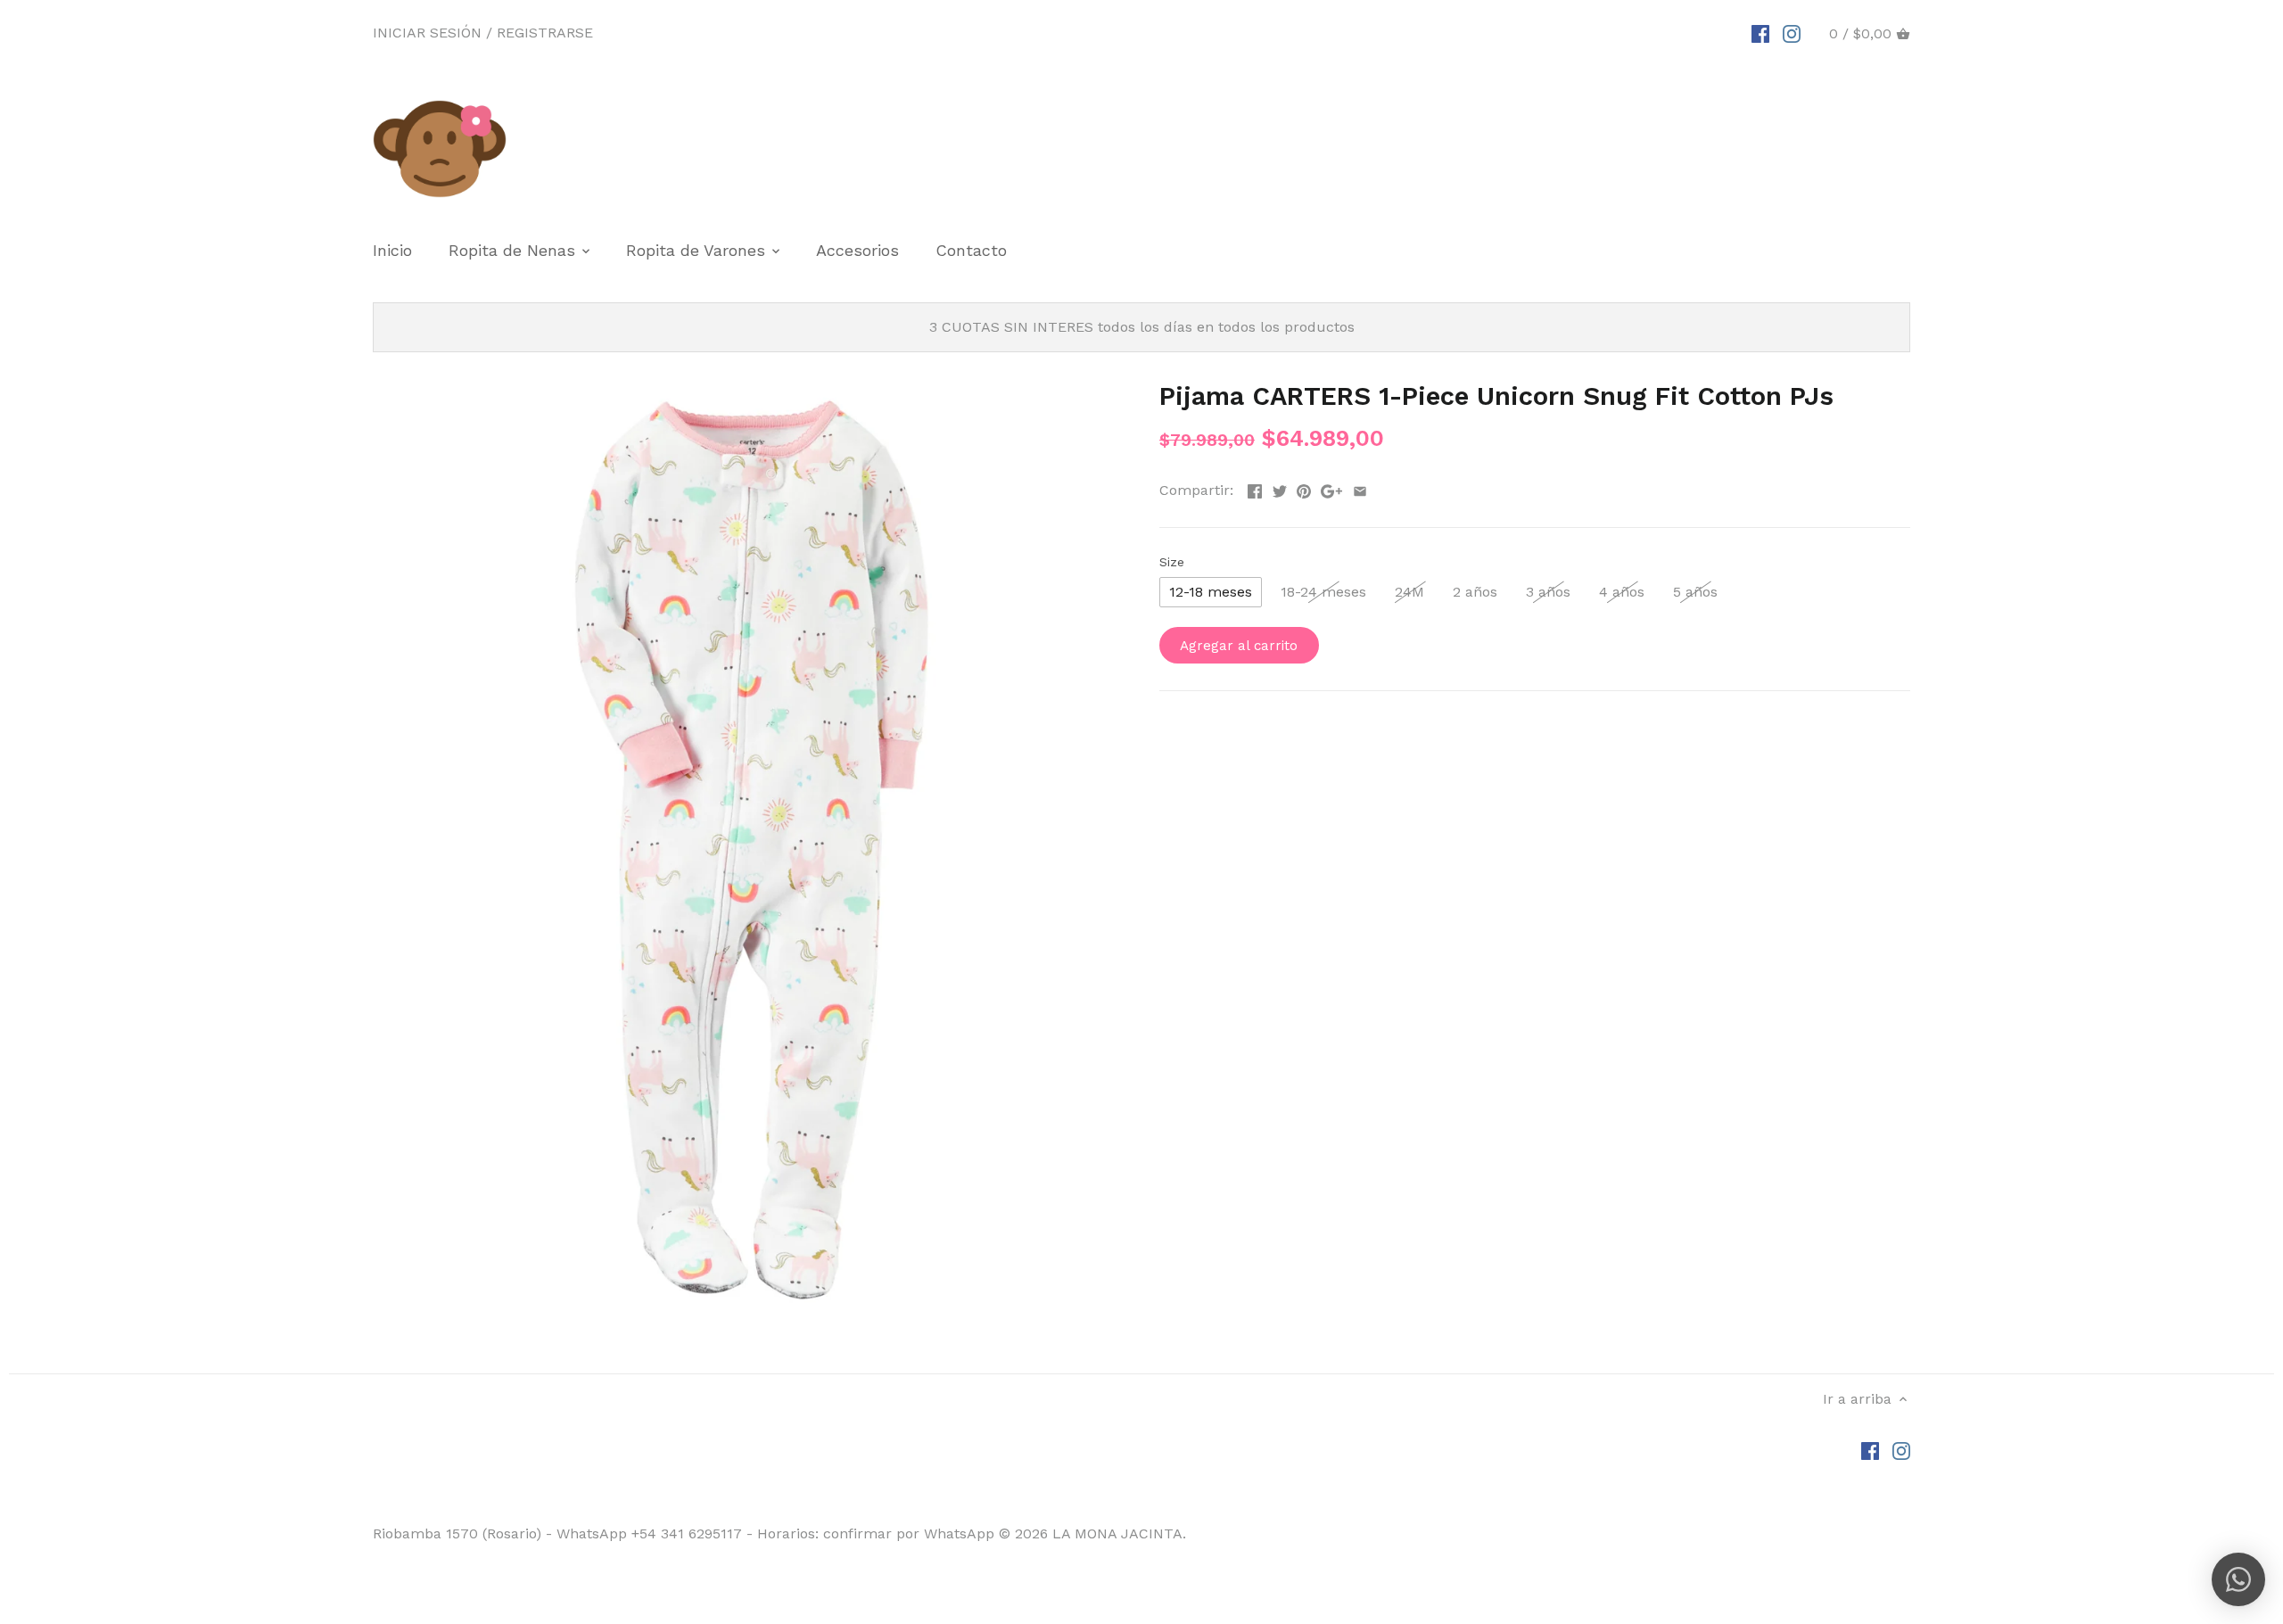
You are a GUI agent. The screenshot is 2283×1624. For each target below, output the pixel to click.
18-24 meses (1323, 592)
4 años (1622, 592)
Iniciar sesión (427, 33)
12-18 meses (1211, 592)
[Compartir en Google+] (1331, 488)
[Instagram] (1792, 33)
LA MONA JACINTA (1117, 1533)
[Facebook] (1760, 33)
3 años (1548, 592)
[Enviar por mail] (1360, 488)
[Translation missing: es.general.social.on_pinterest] (1304, 488)
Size (1172, 562)
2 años (1475, 592)
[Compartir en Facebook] (1255, 488)
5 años (1695, 592)
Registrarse (545, 33)
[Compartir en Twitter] (1280, 488)
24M (1409, 592)
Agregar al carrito (1239, 646)
